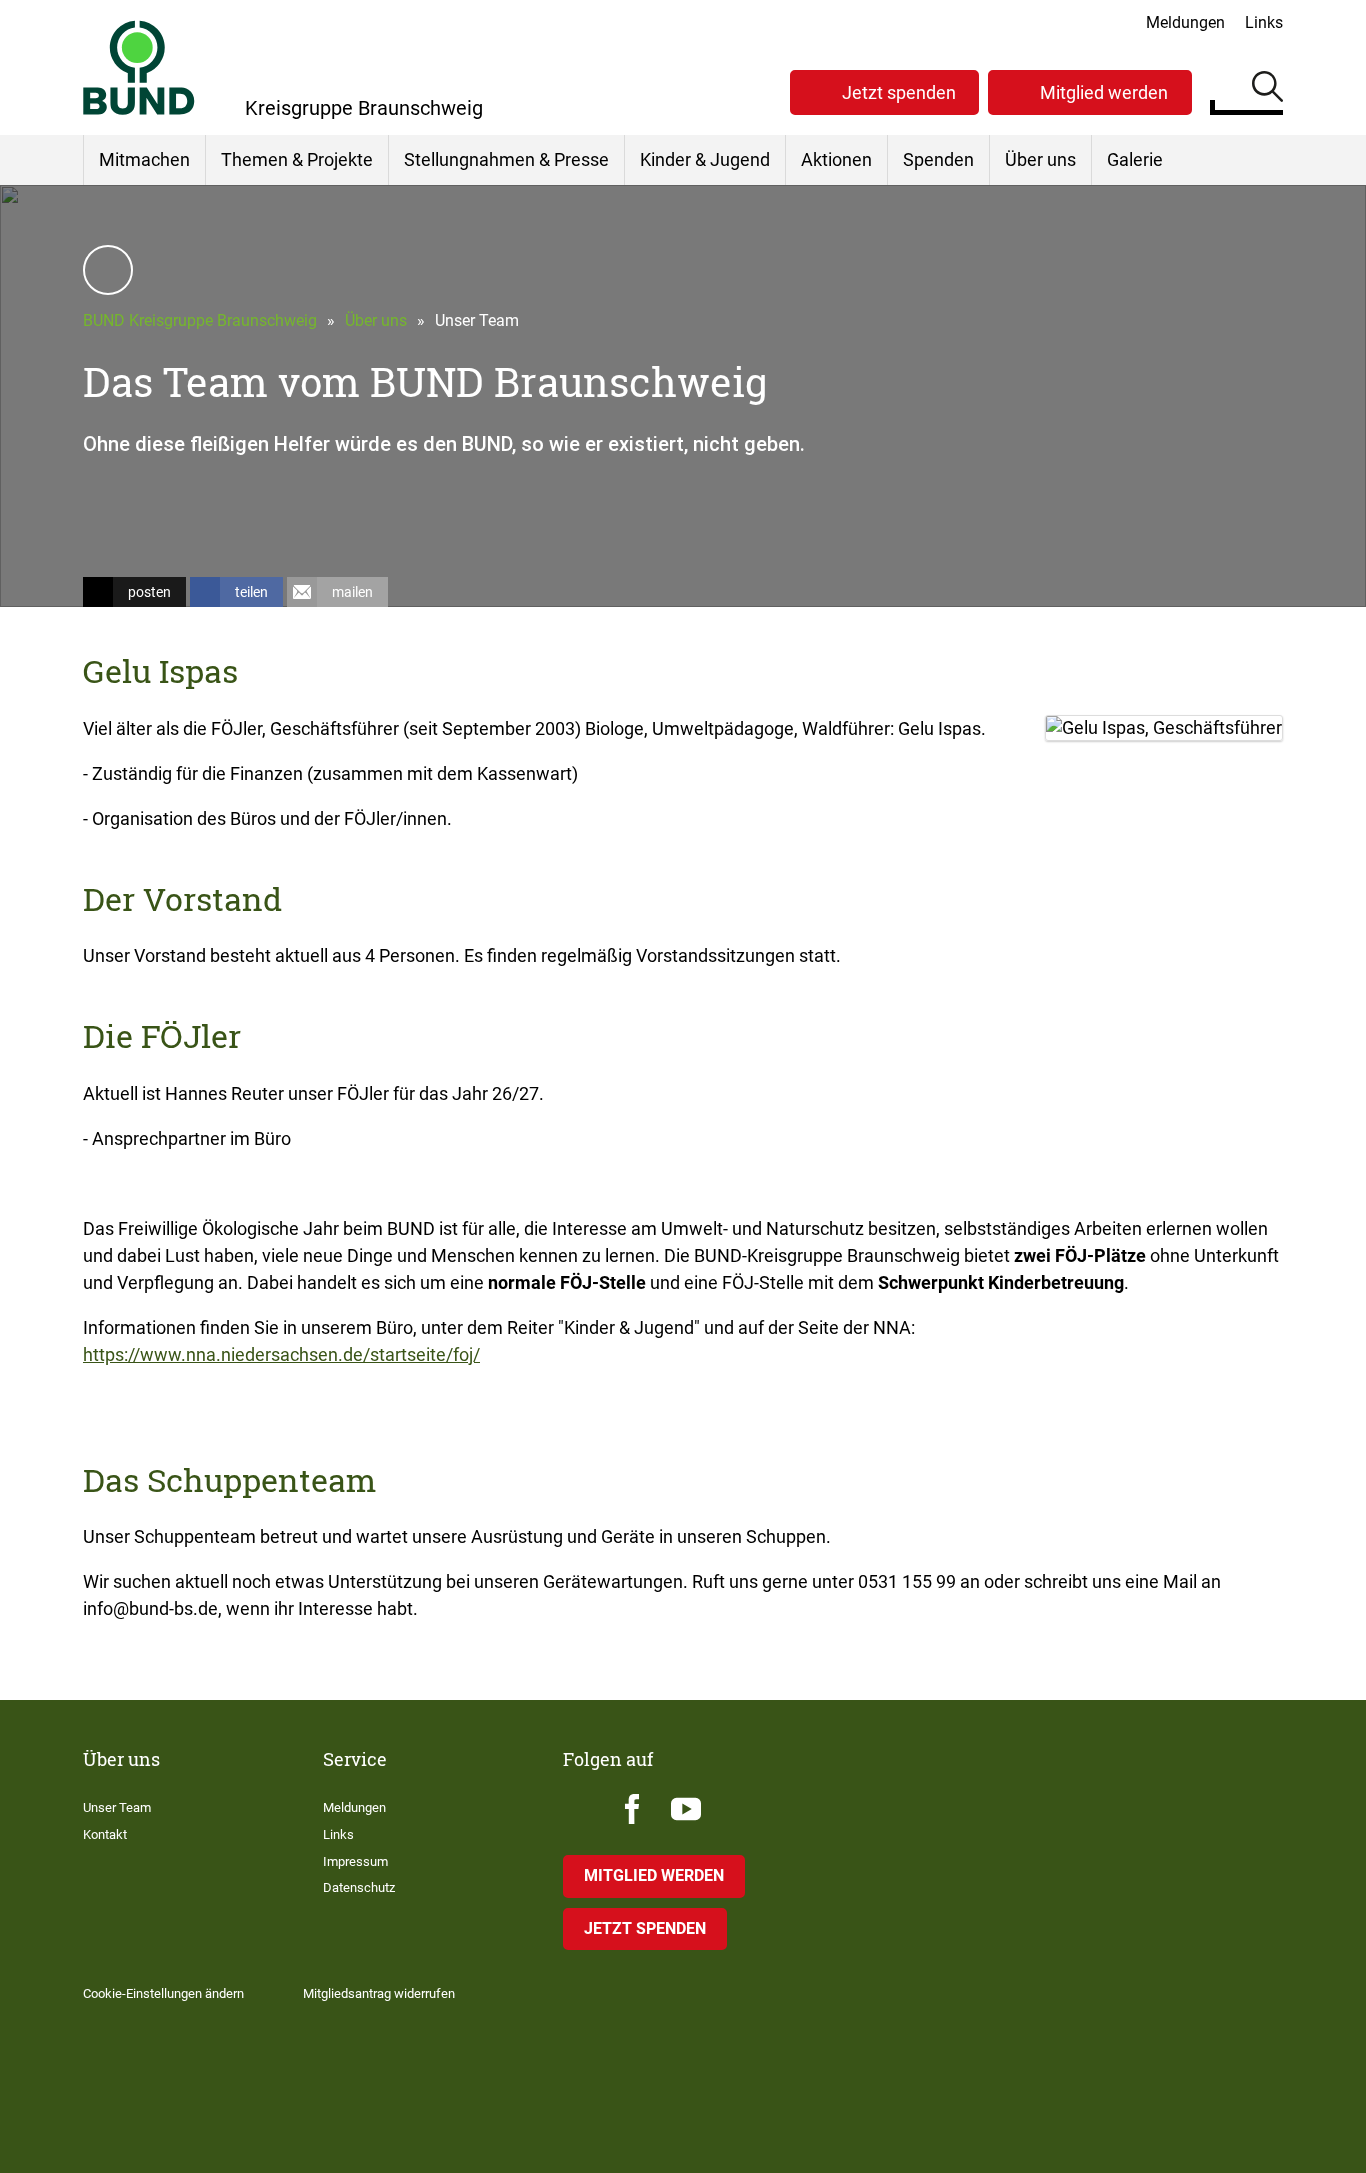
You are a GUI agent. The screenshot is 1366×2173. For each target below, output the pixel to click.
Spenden (938, 159)
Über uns (1040, 159)
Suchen (1267, 90)
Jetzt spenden (899, 92)
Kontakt (105, 1834)
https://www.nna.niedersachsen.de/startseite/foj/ (281, 1354)
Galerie (1135, 159)
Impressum (355, 1861)
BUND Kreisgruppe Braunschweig (200, 320)
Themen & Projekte (297, 159)
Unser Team (117, 1807)
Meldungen (1185, 22)
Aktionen (836, 159)
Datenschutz (359, 1887)
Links (1264, 22)
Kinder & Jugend (705, 159)
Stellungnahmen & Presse (506, 159)
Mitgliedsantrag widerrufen (379, 1993)
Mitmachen (144, 159)
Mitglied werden (1104, 92)
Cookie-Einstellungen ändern (163, 1993)
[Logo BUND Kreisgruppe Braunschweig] (139, 67)
